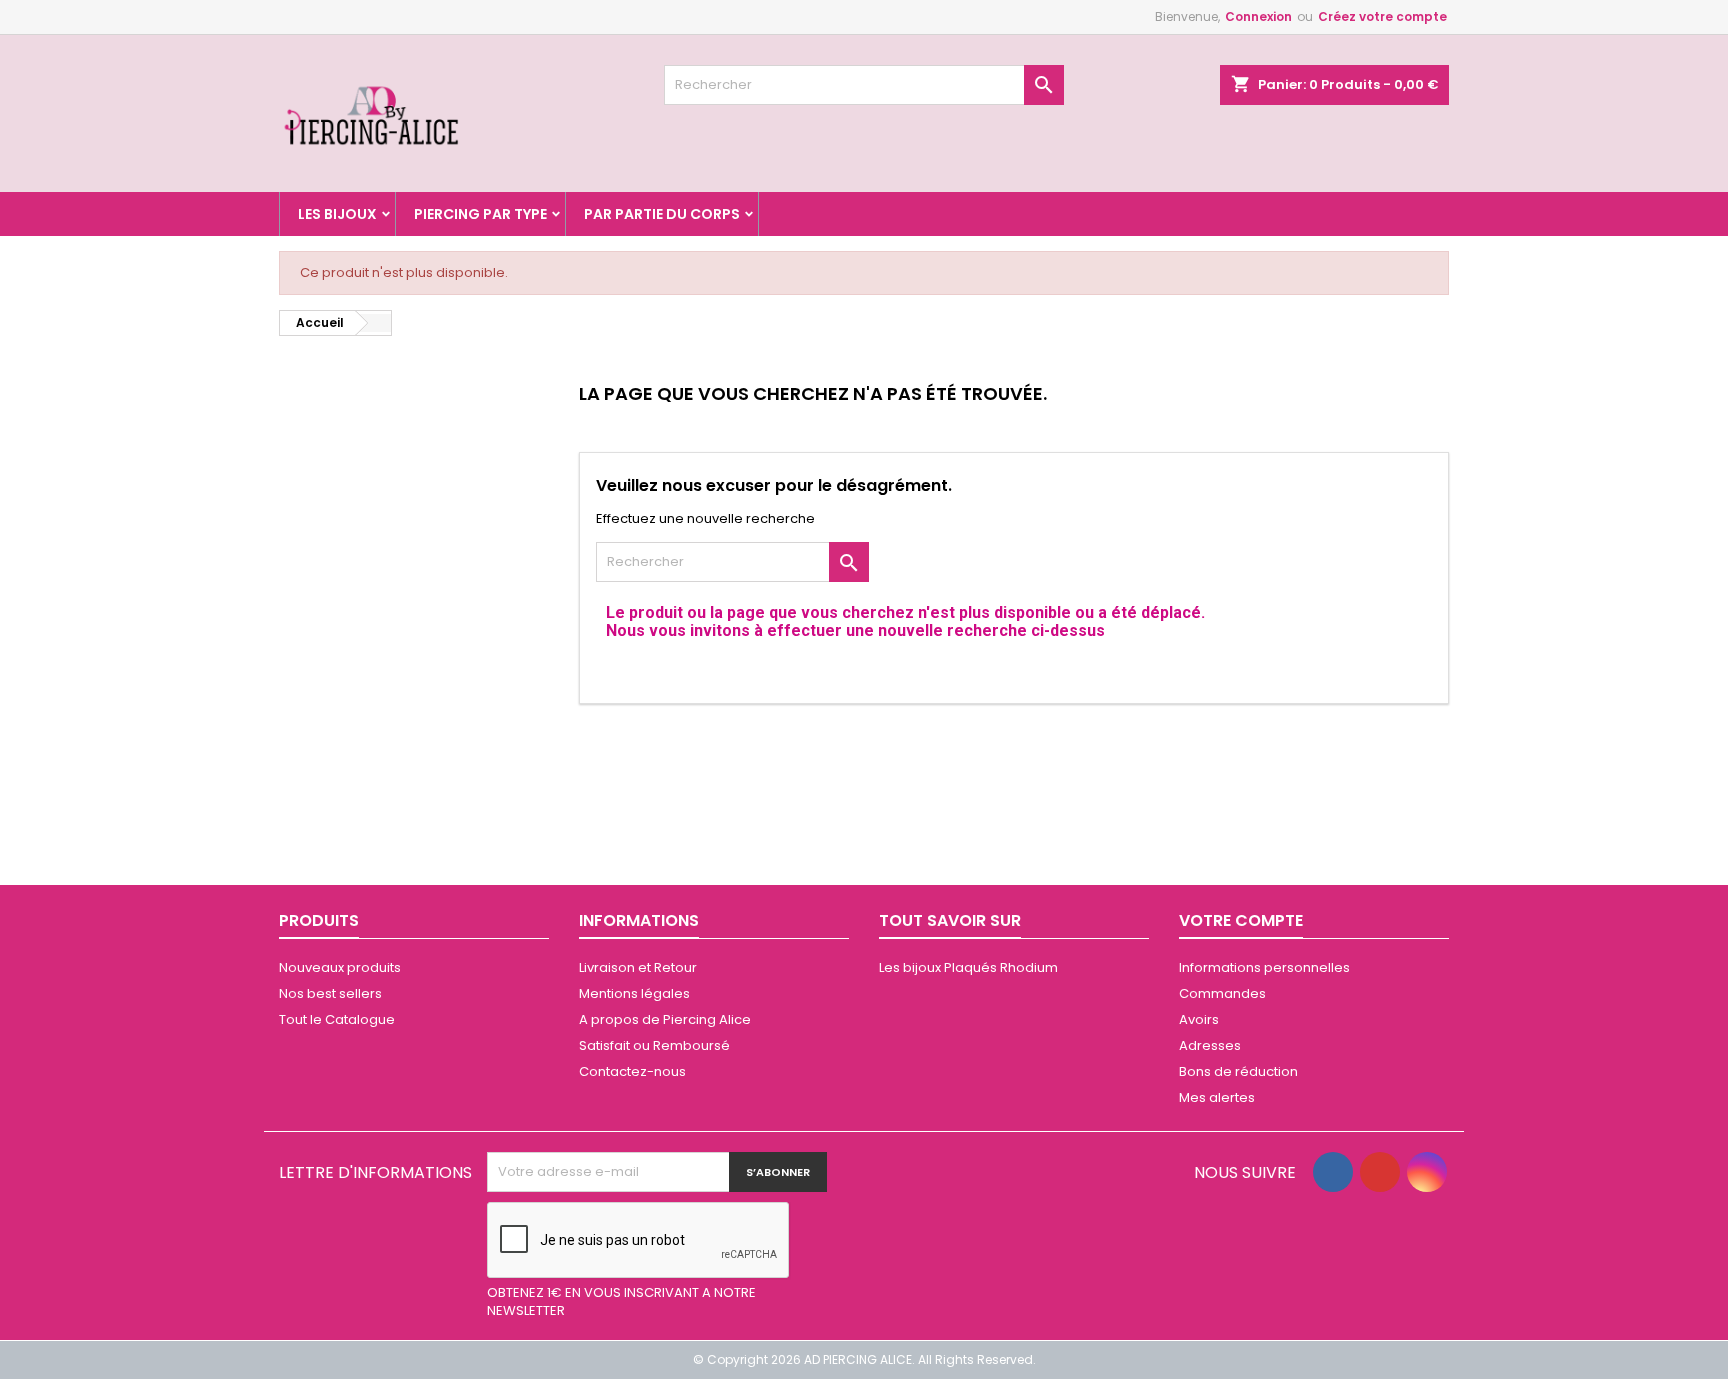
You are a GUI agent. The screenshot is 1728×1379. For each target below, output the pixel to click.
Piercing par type (480, 214)
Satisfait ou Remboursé (654, 1045)
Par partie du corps (662, 214)
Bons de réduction (1238, 1071)
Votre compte (1241, 920)
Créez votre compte (1382, 16)
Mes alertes (1217, 1097)
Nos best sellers (330, 993)
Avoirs (1199, 1019)
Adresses (1210, 1045)
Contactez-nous (632, 1071)
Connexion (1258, 16)
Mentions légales (634, 993)
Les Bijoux (337, 214)
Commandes (1222, 993)
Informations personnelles (1264, 967)
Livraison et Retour (638, 967)
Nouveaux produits (340, 967)
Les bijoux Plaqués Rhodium (968, 967)
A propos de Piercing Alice (665, 1019)
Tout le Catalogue (337, 1019)
